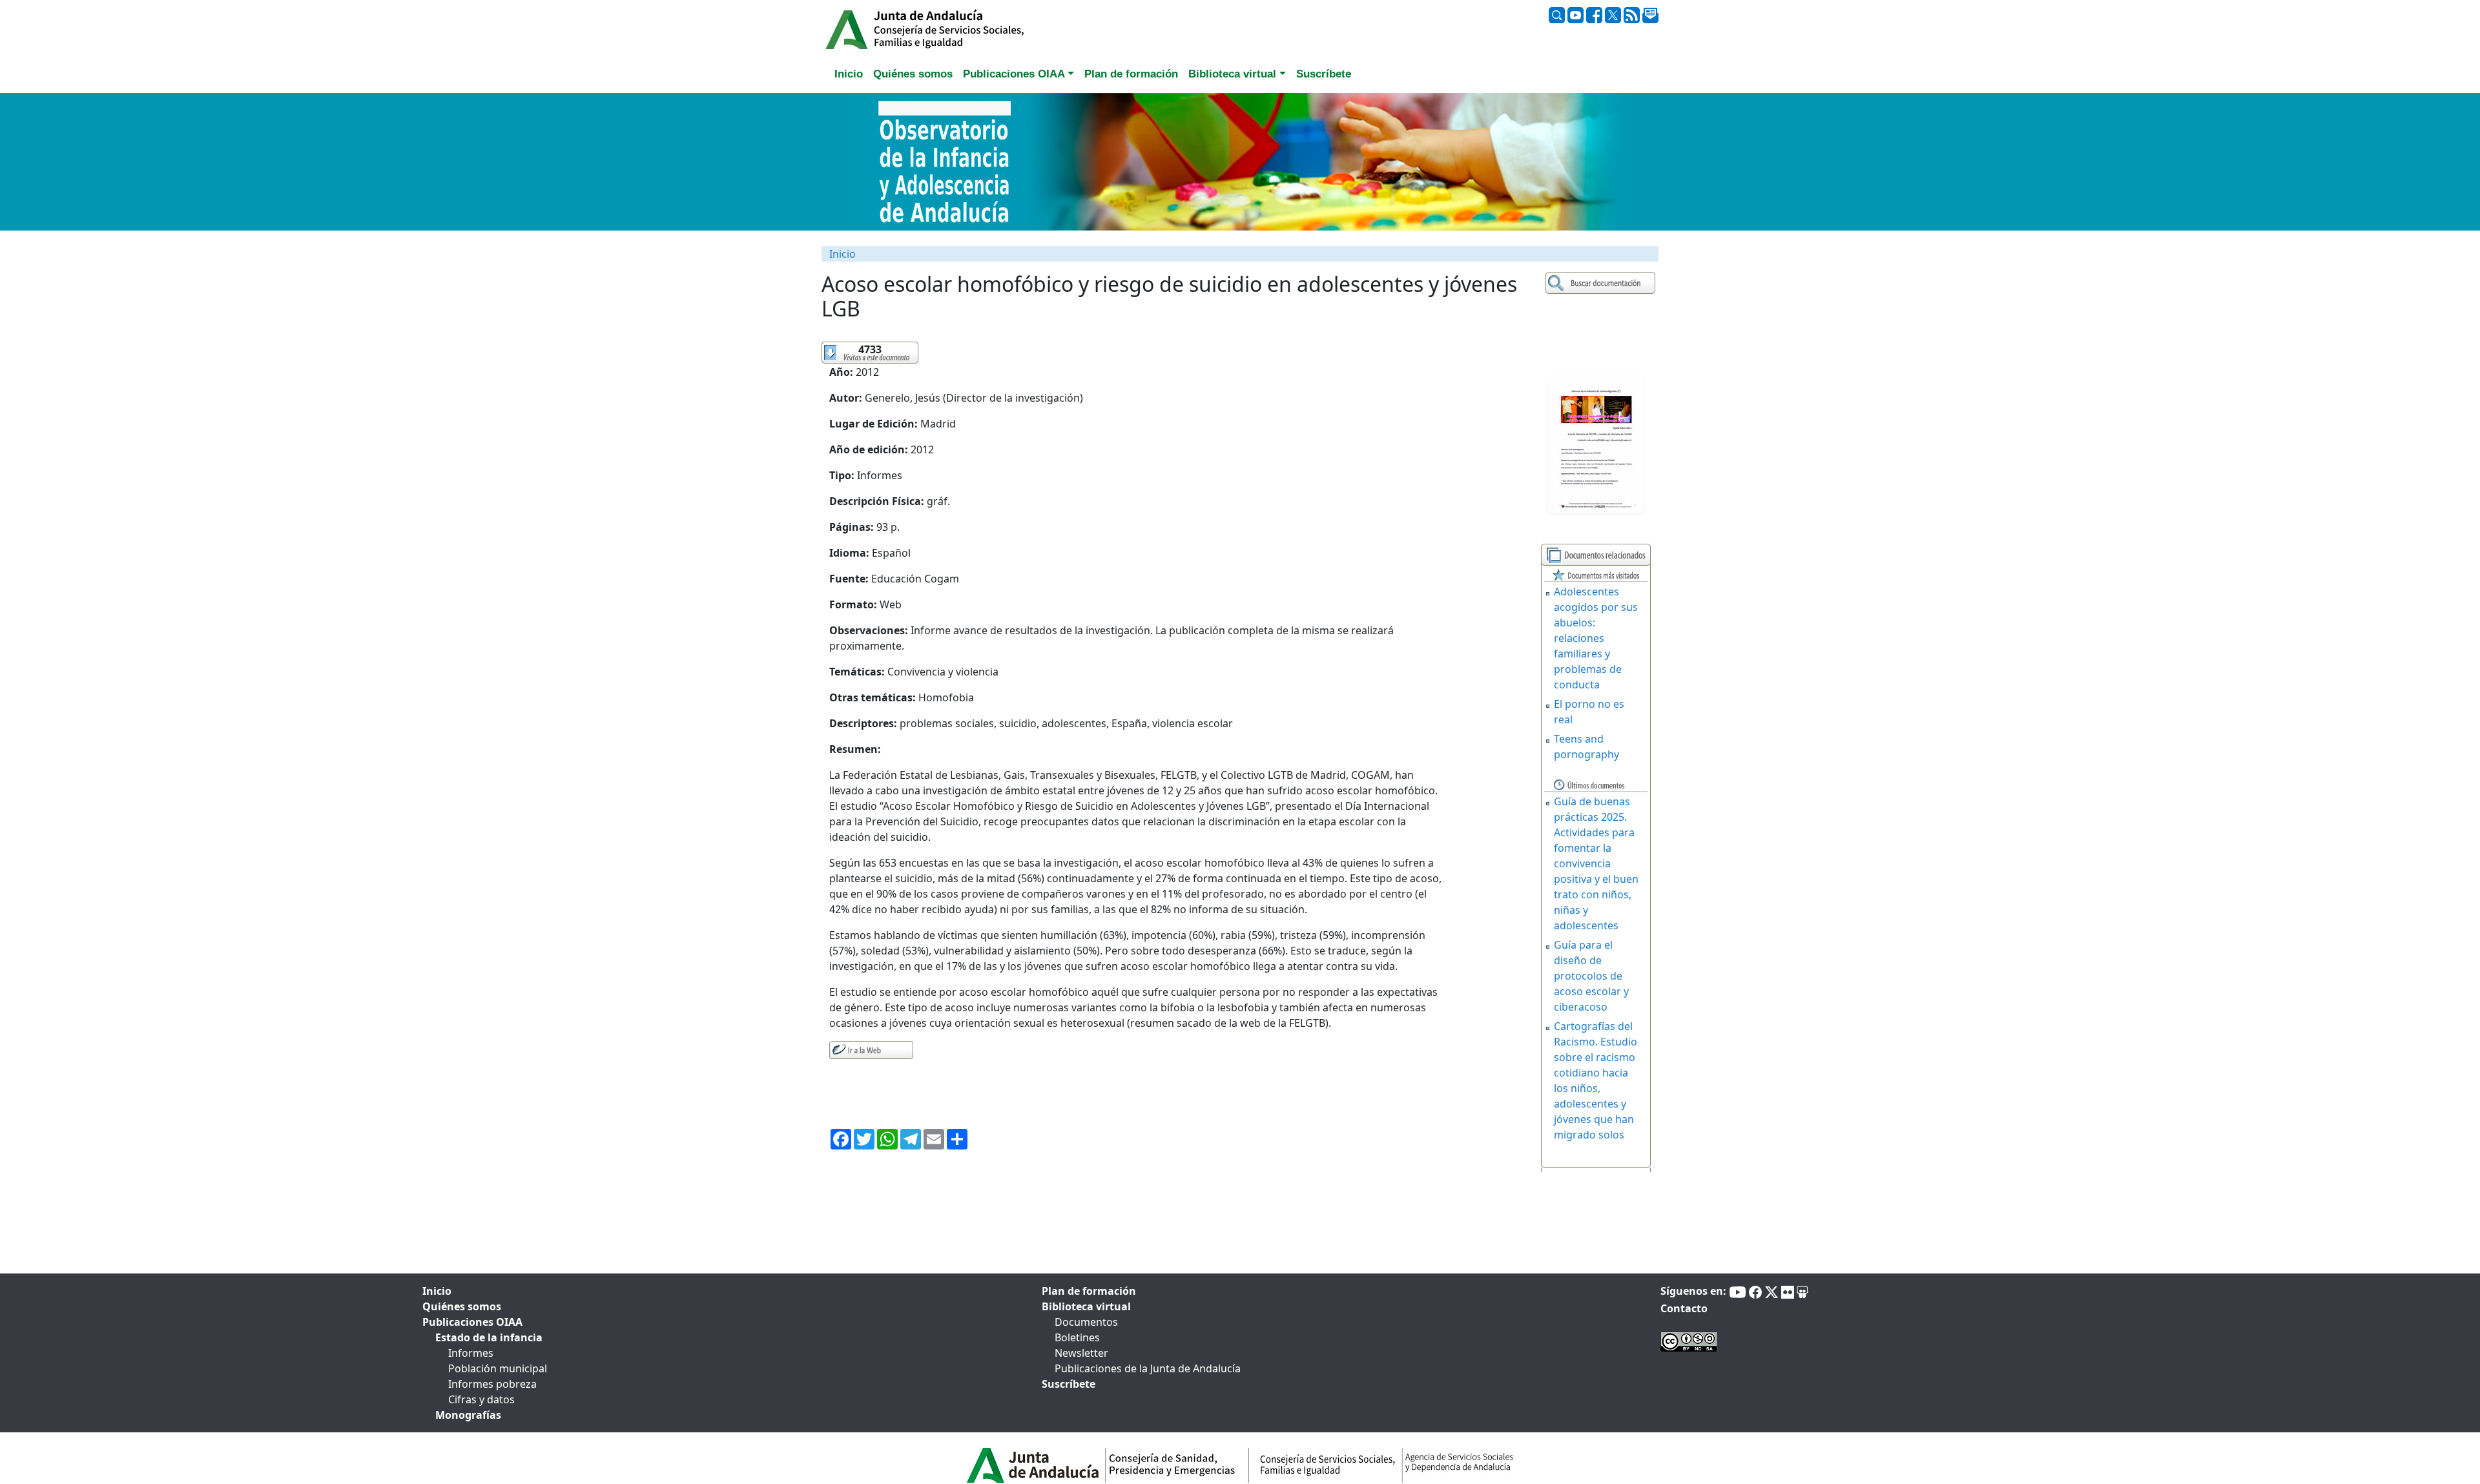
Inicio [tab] (849, 74)
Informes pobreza (492, 1384)
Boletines (1077, 1337)
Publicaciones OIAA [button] (1014, 74)
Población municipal (498, 1368)
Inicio (842, 254)
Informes (471, 1353)
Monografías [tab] (468, 1415)
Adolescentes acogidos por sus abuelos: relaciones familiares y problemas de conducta (1596, 638)
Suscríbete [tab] (1324, 74)
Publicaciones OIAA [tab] (472, 1322)
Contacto (1684, 1308)
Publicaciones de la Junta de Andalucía (1148, 1368)
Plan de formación (1089, 1291)
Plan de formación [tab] (1131, 74)
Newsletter (1081, 1353)
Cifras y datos (481, 1399)
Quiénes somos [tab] (913, 74)
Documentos (1086, 1322)
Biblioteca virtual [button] (1232, 74)
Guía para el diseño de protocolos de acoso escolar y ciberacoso (1591, 976)
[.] (1602, 283)
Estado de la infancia (489, 1337)
